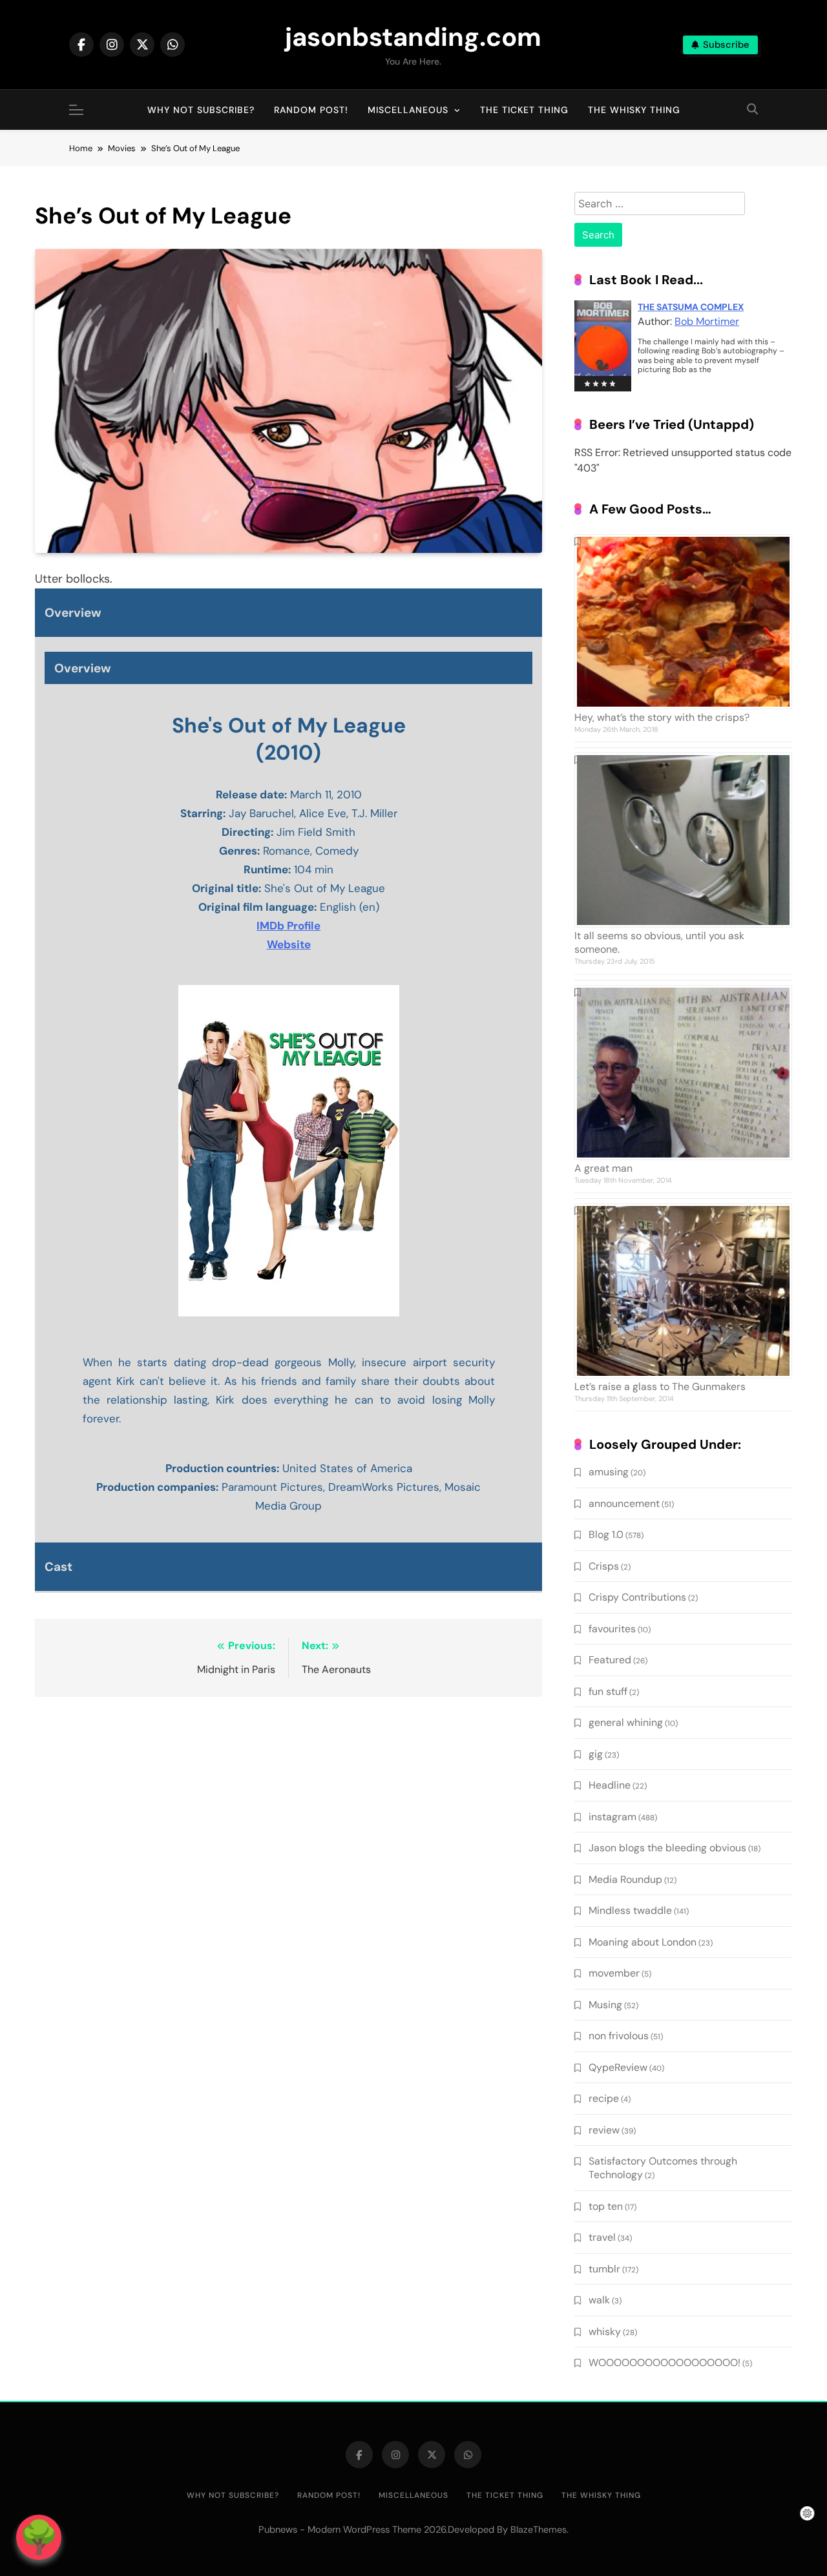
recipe (604, 2098)
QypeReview (618, 2067)
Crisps (604, 1566)
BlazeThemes (539, 2529)
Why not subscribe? (201, 110)
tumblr (604, 2269)
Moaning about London (643, 1942)
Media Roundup (625, 1879)
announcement (624, 1503)
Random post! (311, 110)
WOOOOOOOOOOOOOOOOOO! (665, 2363)
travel (602, 2237)
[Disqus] (288, 1874)
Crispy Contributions (637, 1597)
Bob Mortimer (707, 321)
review (604, 2130)
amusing (609, 1472)
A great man (603, 1168)
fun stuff (608, 1691)
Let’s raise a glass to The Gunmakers (660, 1387)
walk (599, 2300)
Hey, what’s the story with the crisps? (662, 717)
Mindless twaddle (630, 1910)
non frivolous (619, 2036)
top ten (606, 2206)
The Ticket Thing (524, 110)
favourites (612, 1629)
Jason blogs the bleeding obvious (667, 1848)
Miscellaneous (408, 110)
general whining (626, 1722)
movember (614, 1973)
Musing (605, 2005)
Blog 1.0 (606, 1534)
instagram (612, 1817)
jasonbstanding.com (413, 37)
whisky (605, 2332)
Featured (610, 1660)
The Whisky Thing (634, 110)
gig (596, 1754)
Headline (610, 1785)
